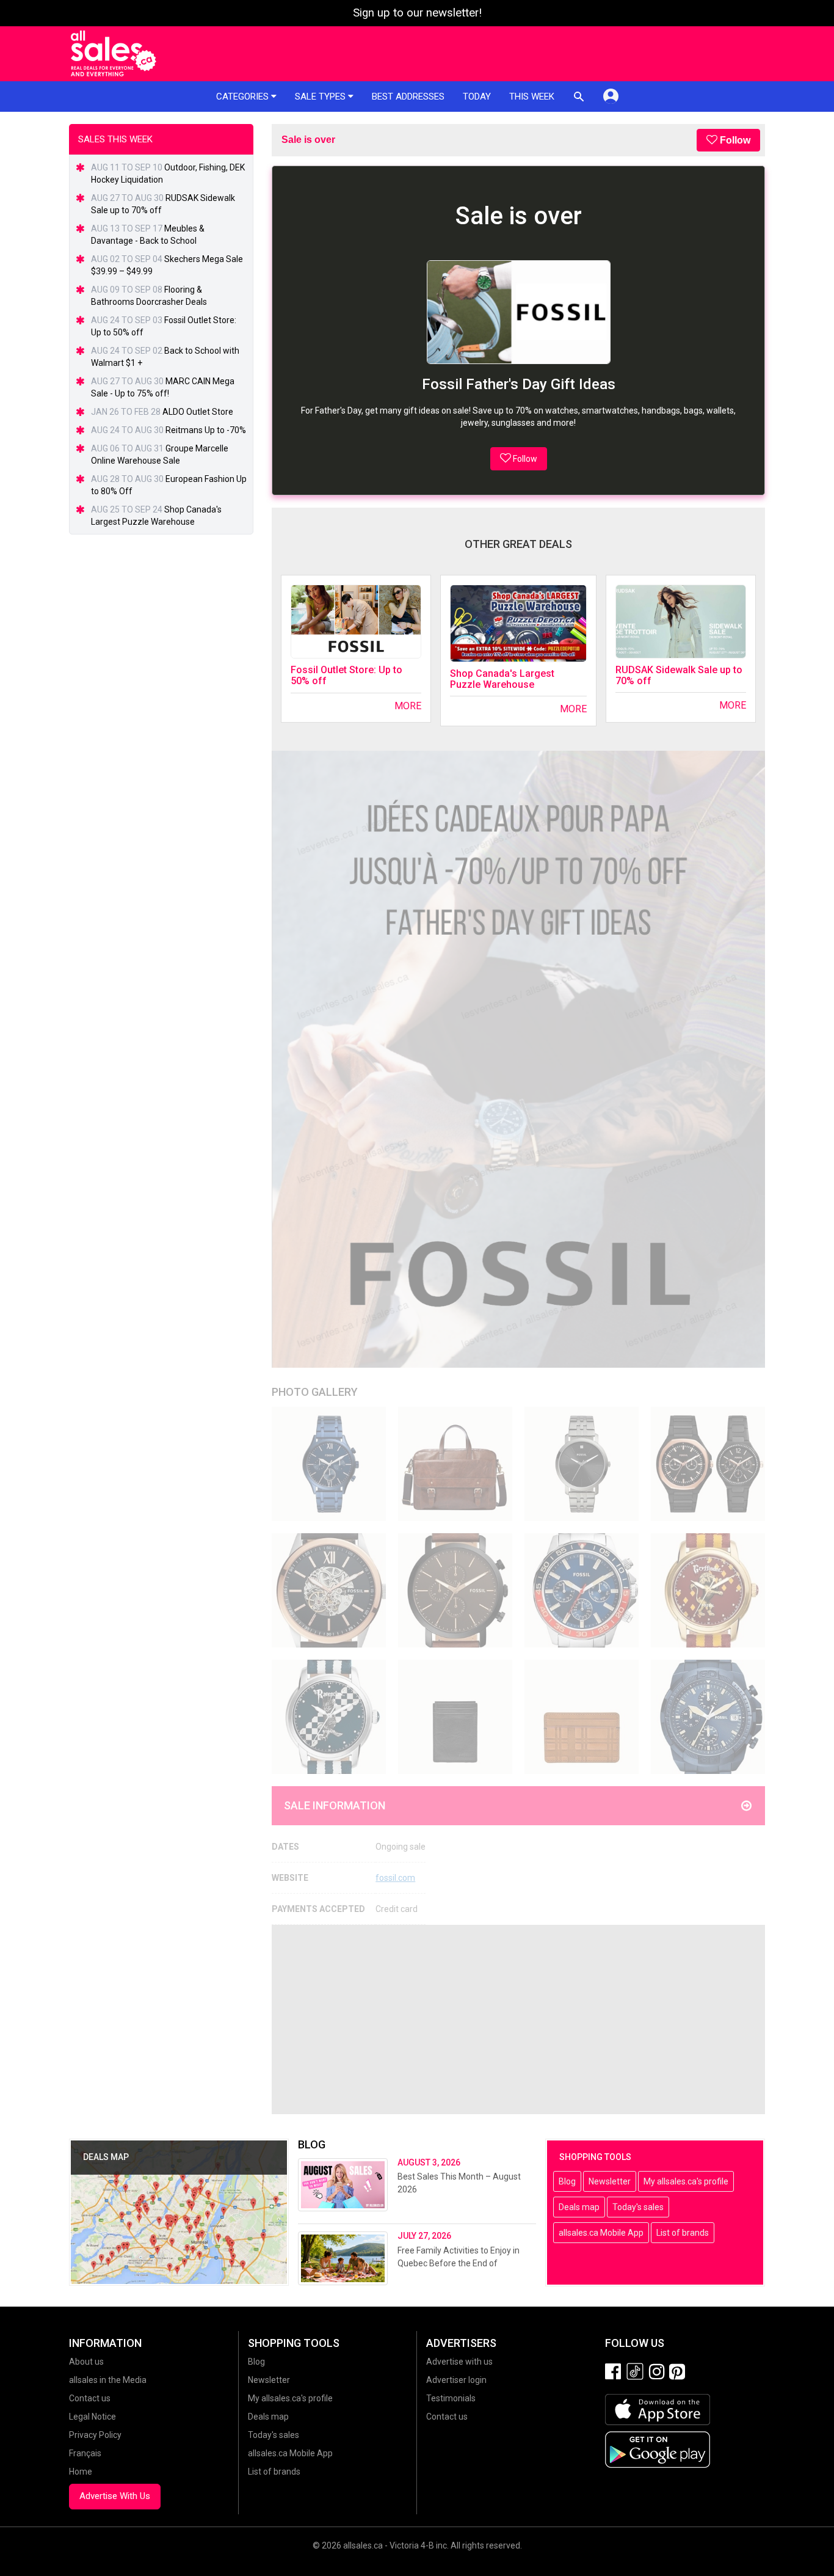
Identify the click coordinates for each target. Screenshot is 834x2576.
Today (477, 97)
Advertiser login (456, 2380)
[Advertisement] (518, 2020)
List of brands (683, 2233)
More (408, 706)
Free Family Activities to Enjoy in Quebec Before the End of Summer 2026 (459, 2263)
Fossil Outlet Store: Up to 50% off (346, 675)
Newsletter (610, 2181)
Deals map (579, 2207)
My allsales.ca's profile (686, 2181)
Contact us (90, 2398)
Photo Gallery (315, 1392)
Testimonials (451, 2398)
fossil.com (395, 1878)
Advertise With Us (115, 2496)
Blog (567, 2181)
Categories (244, 97)
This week (532, 97)
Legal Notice (92, 2417)
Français (85, 2453)
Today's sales (638, 2207)
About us (86, 2362)
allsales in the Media (108, 2380)
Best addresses (408, 97)
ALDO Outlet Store (198, 412)
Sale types (321, 97)
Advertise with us (459, 2362)
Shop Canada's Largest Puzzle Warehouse (502, 679)
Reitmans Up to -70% (206, 430)
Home (81, 2472)
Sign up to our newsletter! (417, 13)
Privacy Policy (95, 2435)
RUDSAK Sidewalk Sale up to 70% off (679, 675)
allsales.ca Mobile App (601, 2233)
